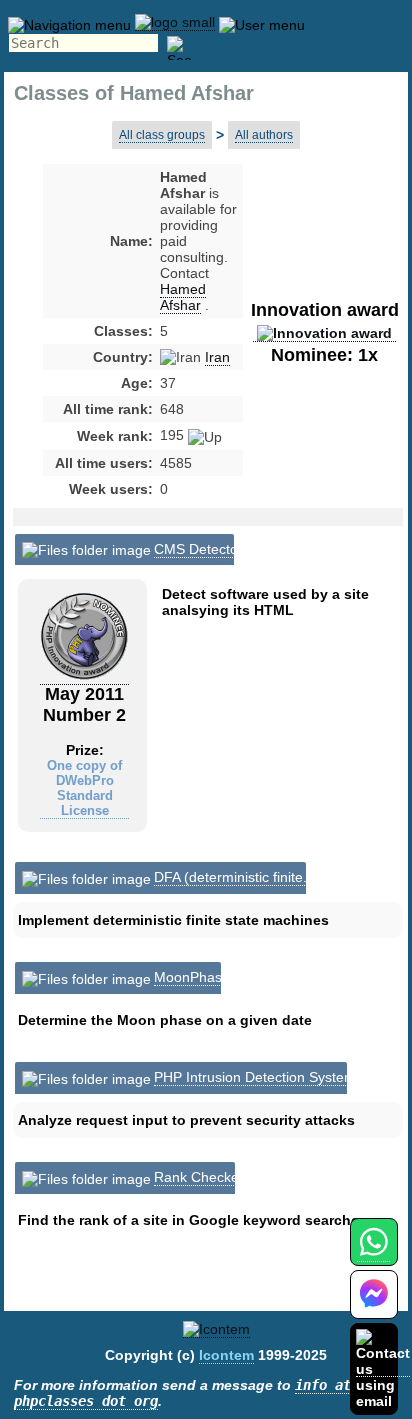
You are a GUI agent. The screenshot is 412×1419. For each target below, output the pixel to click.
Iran (217, 357)
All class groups (162, 135)
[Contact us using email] (383, 1368)
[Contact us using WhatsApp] (373, 1253)
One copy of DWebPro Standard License (84, 788)
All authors (264, 135)
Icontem (226, 1355)
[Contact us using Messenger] (374, 1306)
